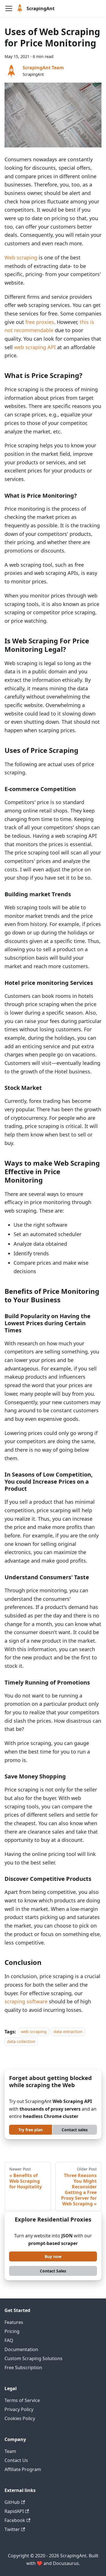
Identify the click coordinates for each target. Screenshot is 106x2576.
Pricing (12, 2331)
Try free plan (31, 2130)
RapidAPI (14, 2511)
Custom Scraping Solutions (33, 2358)
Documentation (21, 2349)
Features (14, 2322)
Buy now (53, 2256)
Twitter (12, 2529)
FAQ (9, 2340)
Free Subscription (23, 2367)
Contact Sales (53, 2271)
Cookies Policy (20, 2418)
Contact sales (75, 2130)
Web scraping (21, 257)
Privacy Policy (19, 2409)
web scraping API (35, 347)
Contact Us (16, 2460)
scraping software (26, 2001)
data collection (21, 2041)
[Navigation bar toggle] (9, 8)
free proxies (40, 322)
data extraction (68, 2032)
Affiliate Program (23, 2469)
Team (10, 2451)
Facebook (15, 2520)
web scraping (34, 2032)
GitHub (12, 2502)
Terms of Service (22, 2400)
